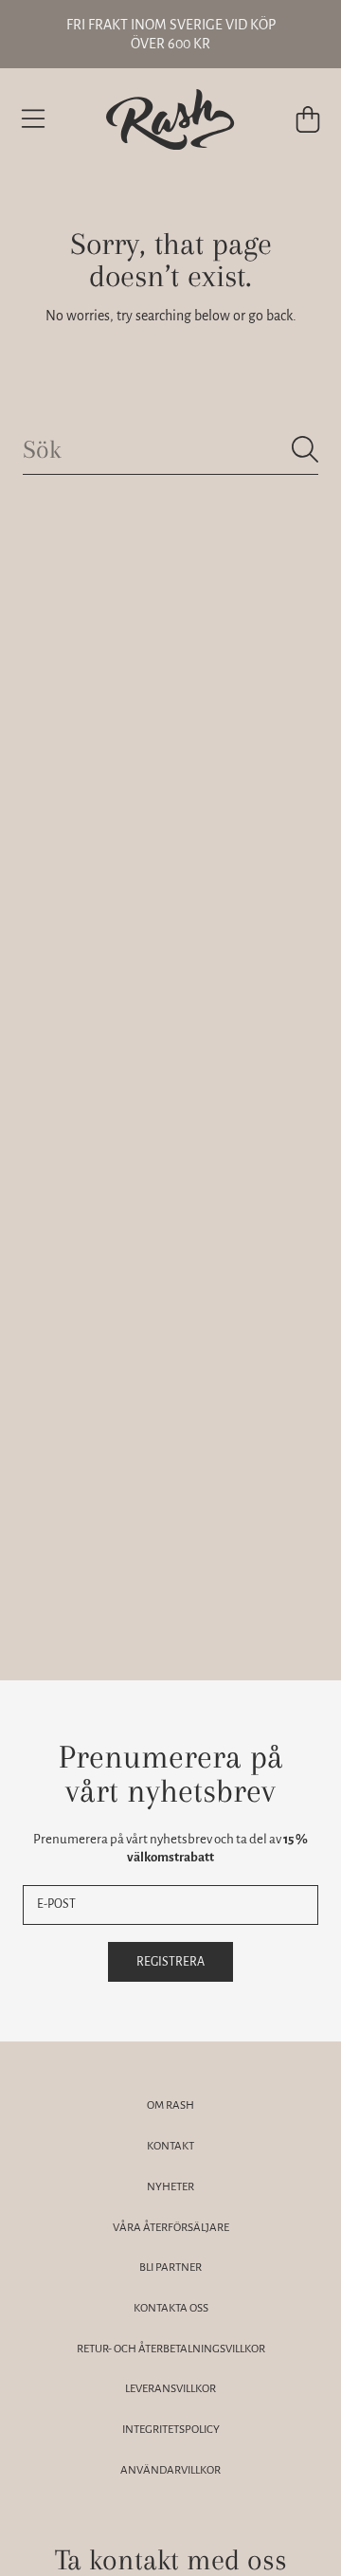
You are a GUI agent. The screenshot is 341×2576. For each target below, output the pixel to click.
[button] (33, 119)
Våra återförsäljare (171, 2228)
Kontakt (170, 2146)
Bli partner (170, 2268)
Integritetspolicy (171, 2430)
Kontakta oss (171, 2308)
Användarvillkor (170, 2470)
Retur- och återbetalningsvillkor (171, 2349)
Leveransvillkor (170, 2389)
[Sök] (305, 449)
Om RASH (170, 2105)
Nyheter (170, 2187)
